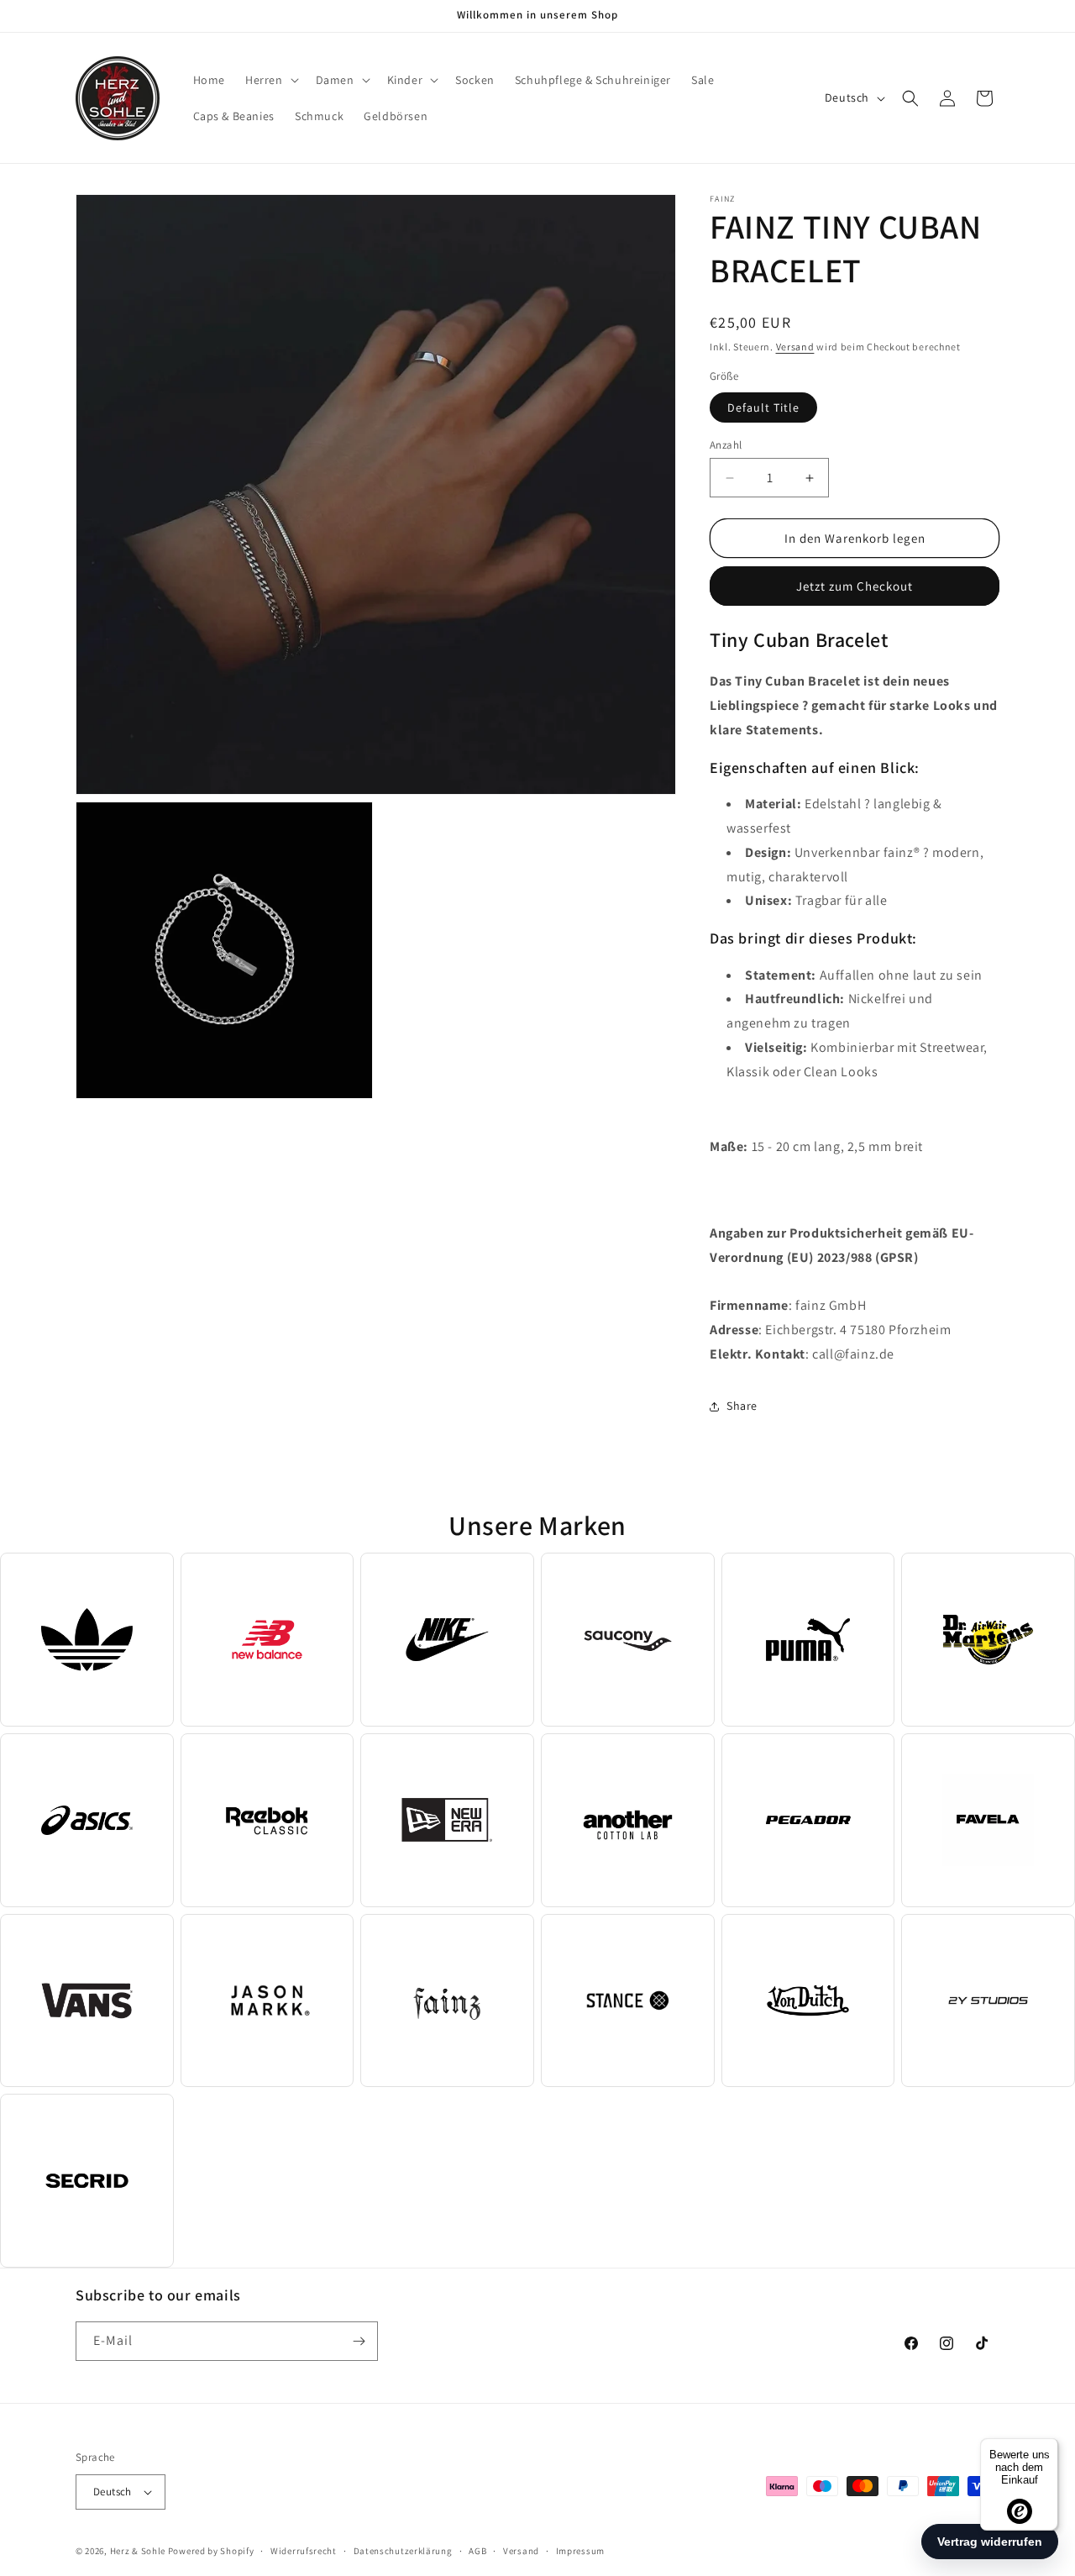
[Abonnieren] (359, 2341)
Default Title (763, 407)
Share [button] (742, 1406)
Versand (795, 347)
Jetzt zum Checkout (855, 586)
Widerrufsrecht (304, 2551)
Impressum (580, 2551)
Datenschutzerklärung (403, 2551)
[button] (270, 80)
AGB (477, 2551)
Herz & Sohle (138, 2551)
